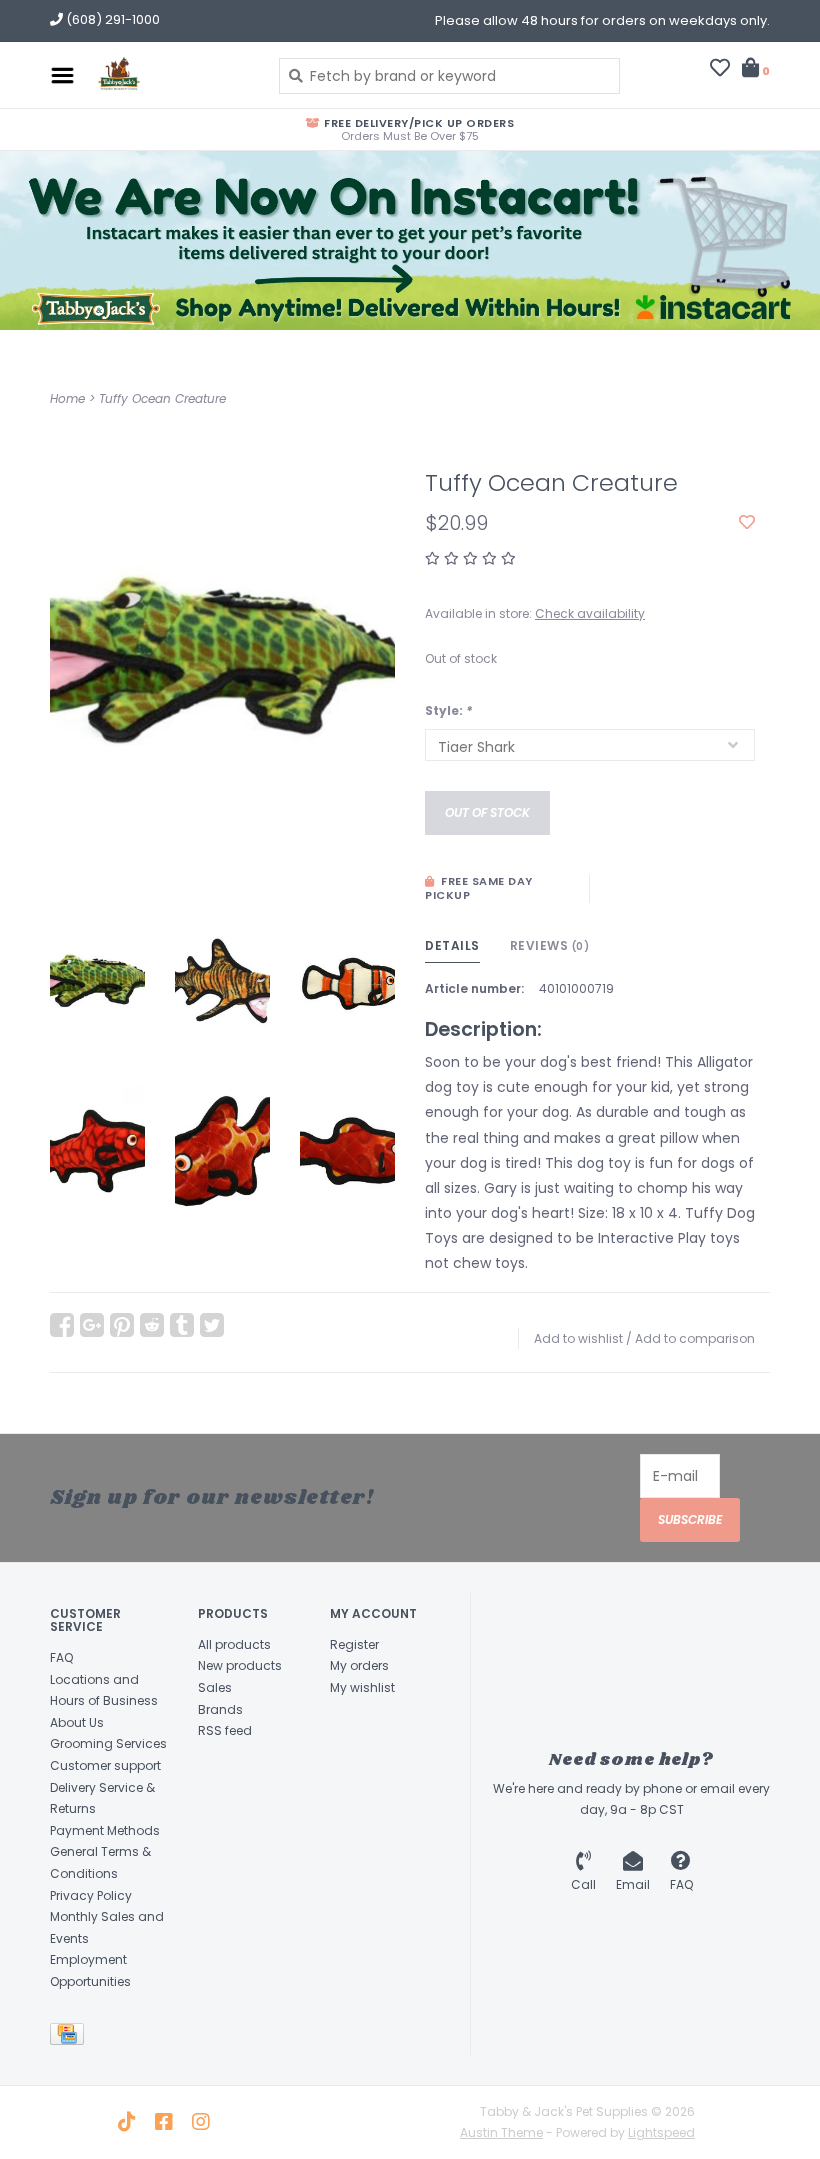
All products (234, 1644)
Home (67, 398)
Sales (215, 1687)
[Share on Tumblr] (182, 1325)
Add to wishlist (578, 1338)
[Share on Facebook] (62, 1325)
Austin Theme (501, 2132)
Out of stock (487, 812)
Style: (448, 710)
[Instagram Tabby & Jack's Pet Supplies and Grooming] (201, 2122)
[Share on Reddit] (152, 1325)
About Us (77, 1722)
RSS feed (225, 1730)
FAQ (61, 1657)
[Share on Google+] (92, 1325)
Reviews (550, 945)
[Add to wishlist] (747, 523)
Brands (220, 1709)
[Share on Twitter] (212, 1325)
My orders (359, 1665)
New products (240, 1665)
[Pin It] (122, 1325)
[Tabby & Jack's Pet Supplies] (171, 75)
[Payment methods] (70, 2037)
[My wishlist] (720, 70)
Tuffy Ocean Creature (162, 398)
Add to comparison (695, 1338)
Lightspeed (661, 2132)
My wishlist (362, 1687)
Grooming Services (108, 1743)
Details (452, 945)
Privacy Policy (91, 1895)
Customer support (105, 1765)
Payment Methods (105, 1830)
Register (354, 1644)
